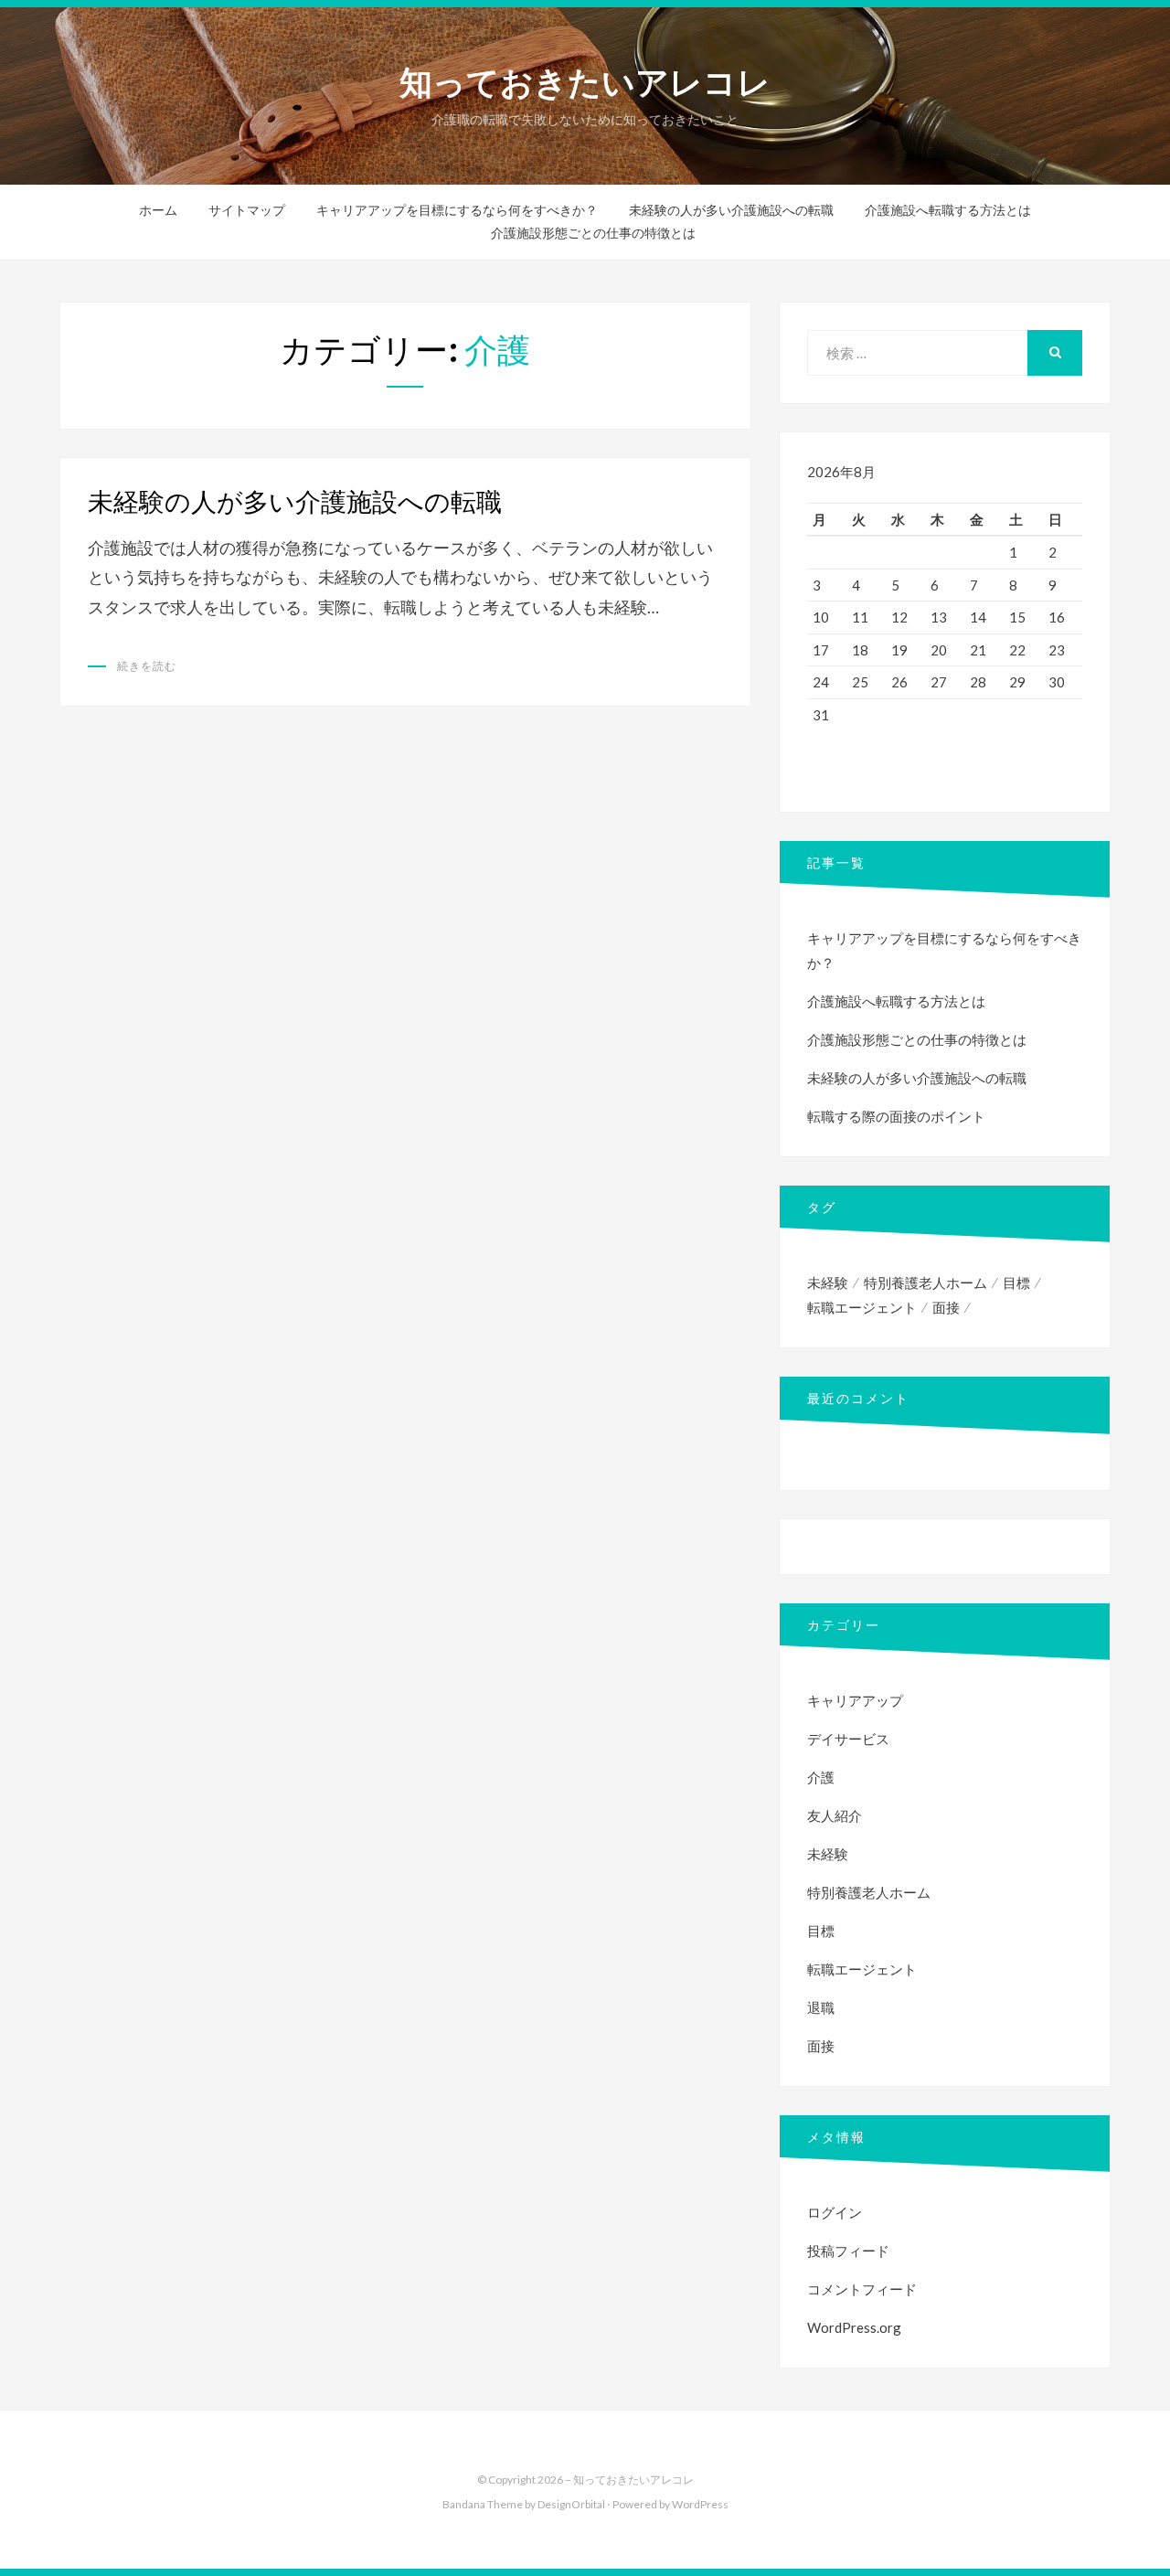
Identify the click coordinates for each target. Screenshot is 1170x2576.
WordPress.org (854, 2327)
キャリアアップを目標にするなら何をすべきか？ (457, 210)
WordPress (700, 2504)
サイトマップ (247, 210)
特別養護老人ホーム (925, 1283)
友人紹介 (835, 1815)
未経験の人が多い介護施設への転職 (731, 210)
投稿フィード (848, 2251)
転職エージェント (862, 1307)
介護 (821, 1777)
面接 (946, 1307)
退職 (821, 2007)
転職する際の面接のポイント (896, 1116)
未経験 (828, 1283)
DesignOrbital (571, 2504)
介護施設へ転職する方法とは (948, 210)
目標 (1016, 1283)
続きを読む (147, 666)
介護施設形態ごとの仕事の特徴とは (593, 233)
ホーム (158, 210)
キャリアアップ (855, 1700)
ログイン (835, 2212)
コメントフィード (862, 2289)
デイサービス (848, 1739)
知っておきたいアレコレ (585, 83)
